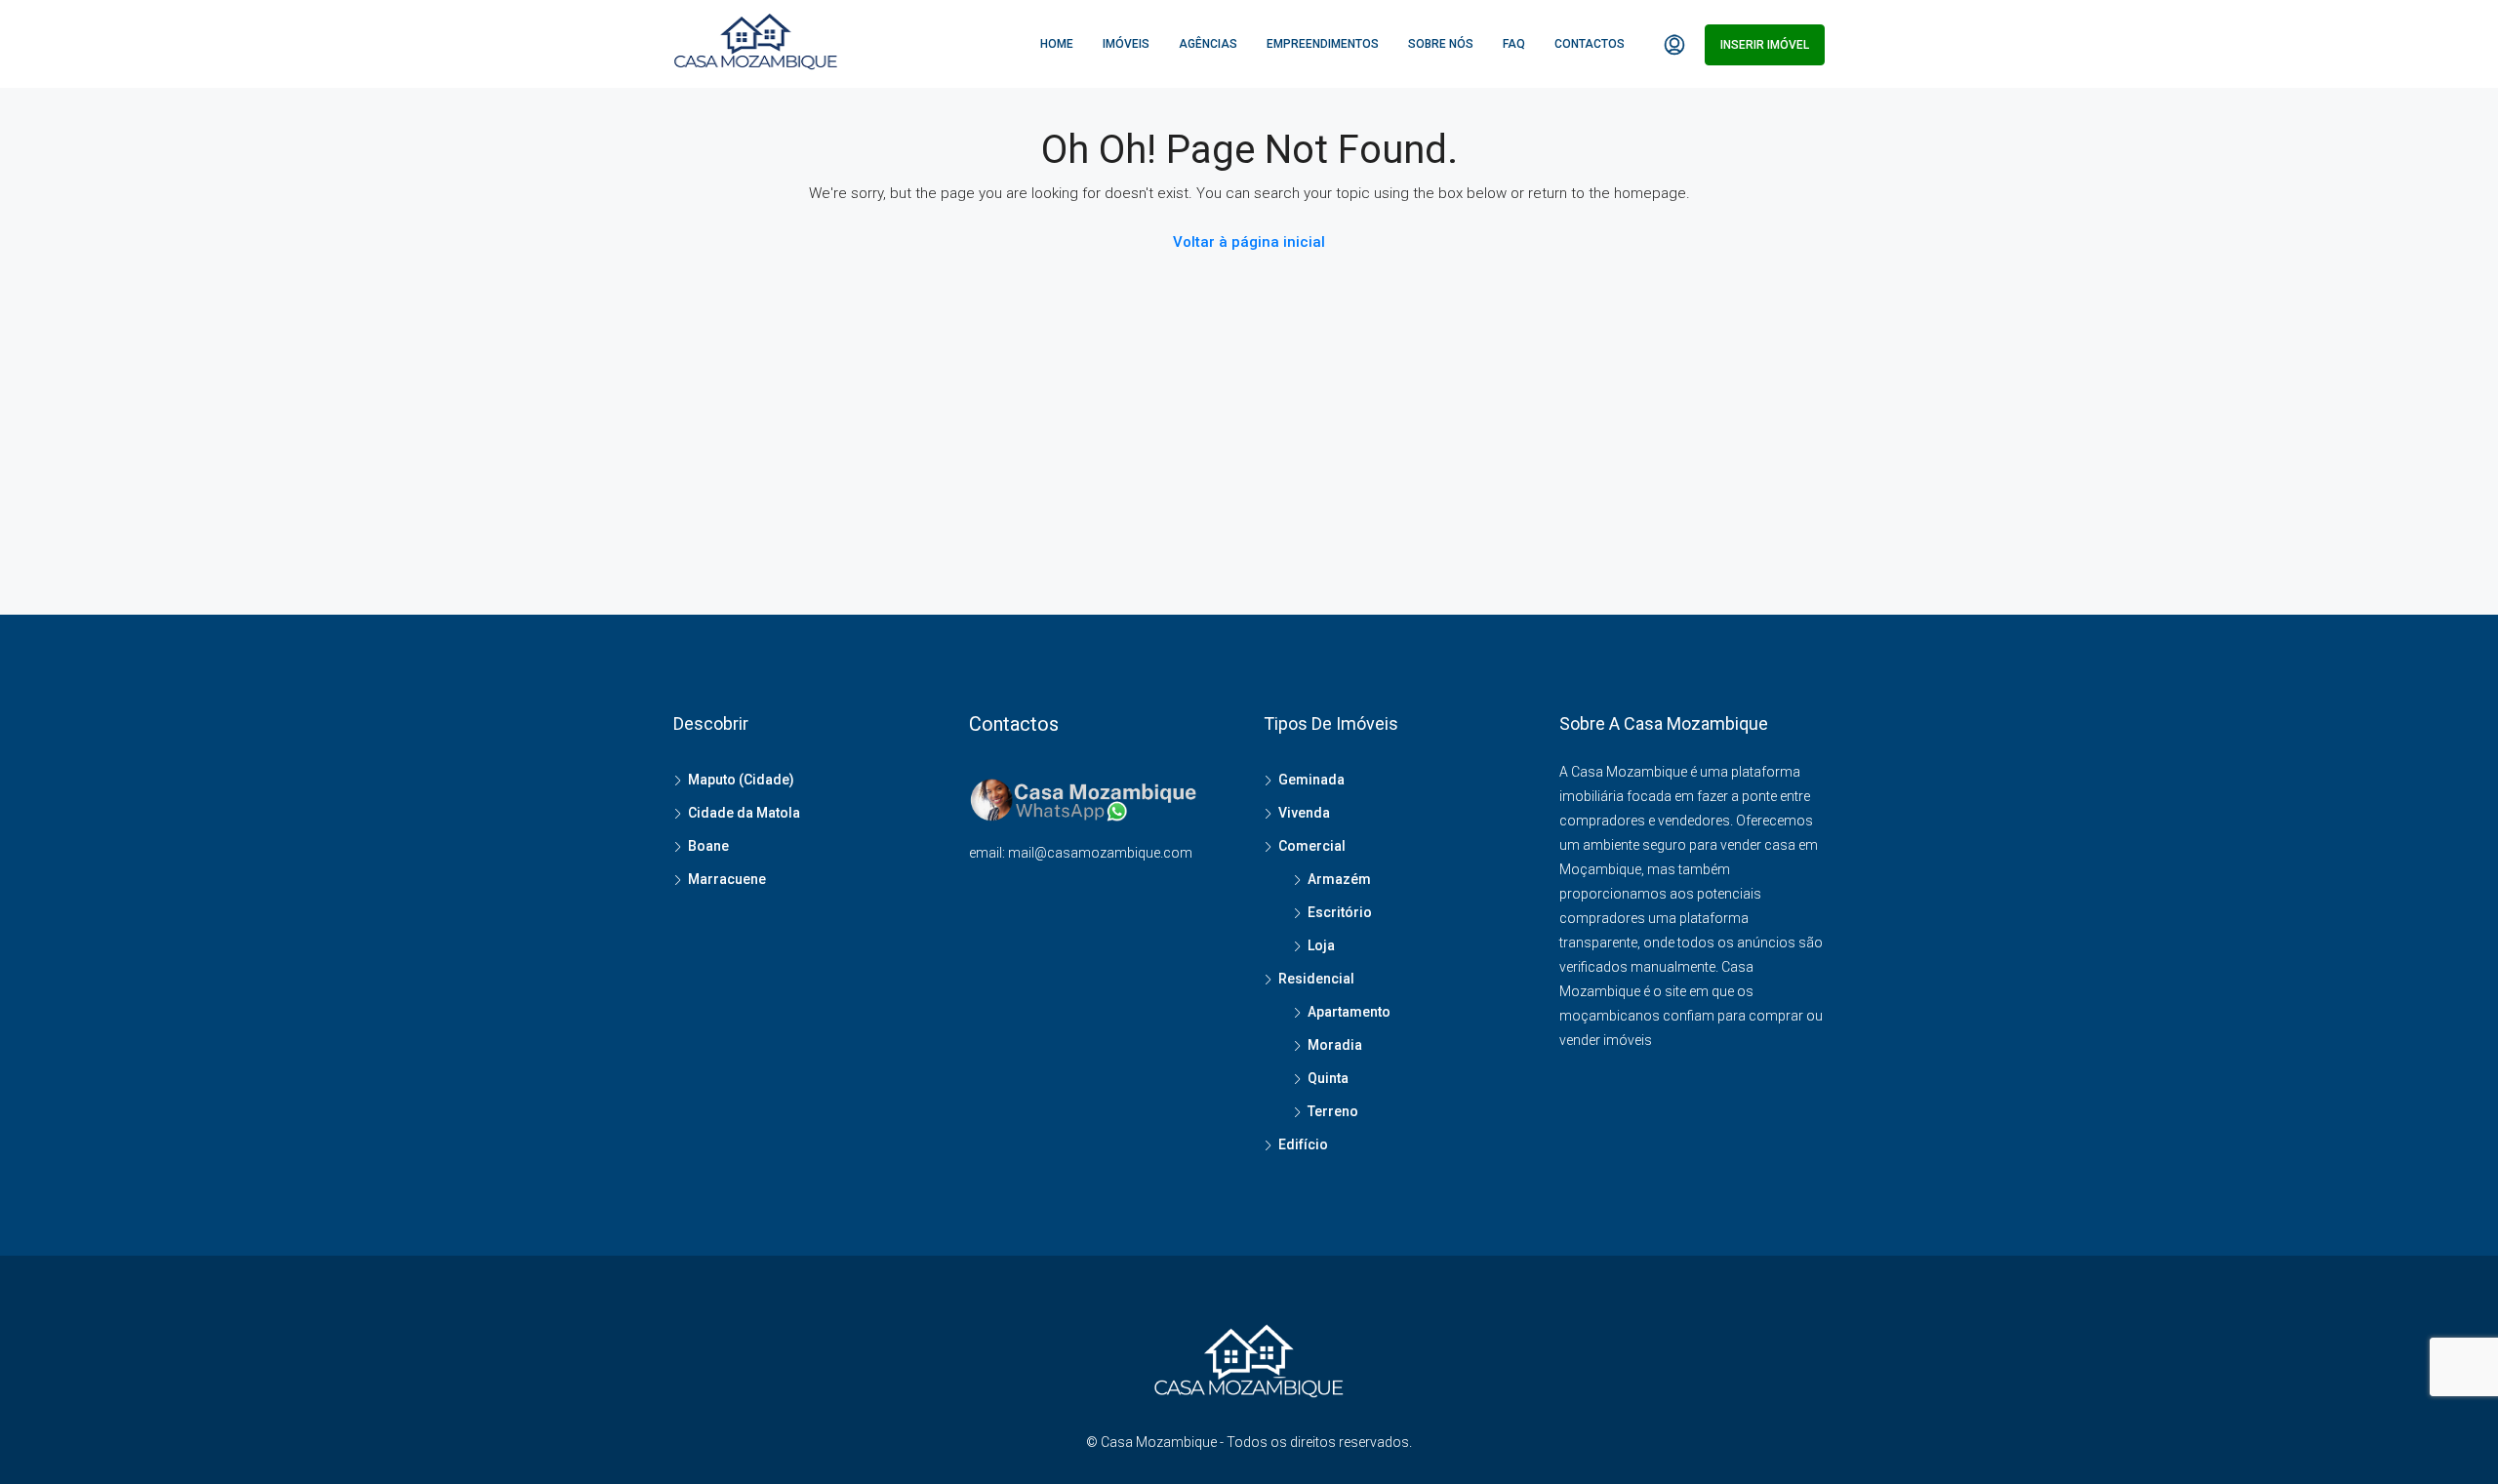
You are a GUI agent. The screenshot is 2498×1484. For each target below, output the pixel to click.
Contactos (1590, 44)
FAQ (1514, 44)
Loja (1321, 945)
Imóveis (1126, 44)
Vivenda (1304, 813)
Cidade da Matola (744, 813)
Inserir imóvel (1765, 45)
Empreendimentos (1323, 44)
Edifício (1303, 1144)
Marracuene (727, 879)
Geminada (1311, 780)
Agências (1208, 44)
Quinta (1328, 1078)
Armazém (1339, 879)
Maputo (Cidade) (741, 780)
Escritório (1340, 912)
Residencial (1316, 979)
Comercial (1312, 846)
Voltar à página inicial (1249, 242)
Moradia (1335, 1045)
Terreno (1333, 1111)
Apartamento (1349, 1012)
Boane (708, 846)
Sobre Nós (1441, 44)
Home (1057, 44)
